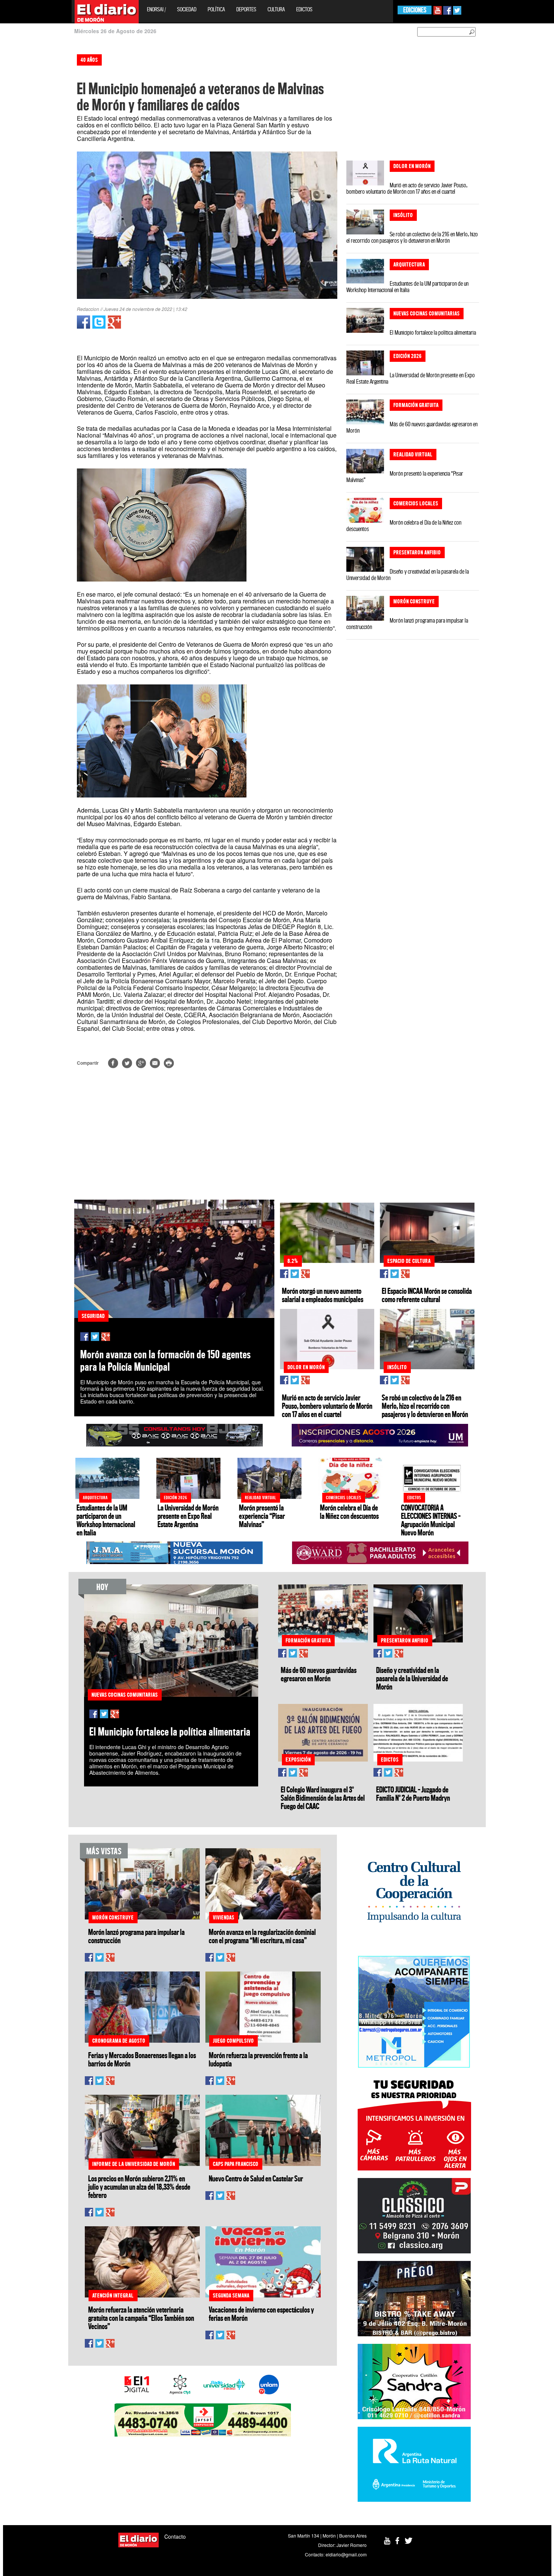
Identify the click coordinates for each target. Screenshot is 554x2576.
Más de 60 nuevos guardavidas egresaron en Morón (412, 427)
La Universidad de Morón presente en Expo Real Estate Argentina (411, 378)
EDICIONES (415, 10)
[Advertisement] (33, 162)
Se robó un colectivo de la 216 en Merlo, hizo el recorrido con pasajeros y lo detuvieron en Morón (412, 237)
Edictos (304, 9)
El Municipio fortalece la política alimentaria (433, 332)
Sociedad (187, 9)
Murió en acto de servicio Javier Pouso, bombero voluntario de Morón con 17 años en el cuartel (407, 188)
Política (216, 9)
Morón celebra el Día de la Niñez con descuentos (404, 526)
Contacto (175, 2536)
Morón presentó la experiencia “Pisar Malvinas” (405, 477)
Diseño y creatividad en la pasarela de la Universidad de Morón (408, 575)
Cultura (276, 9)
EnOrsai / (156, 9)
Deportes (246, 9)
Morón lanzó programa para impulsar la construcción (407, 624)
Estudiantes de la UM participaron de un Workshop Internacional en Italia (407, 287)
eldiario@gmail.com (346, 2554)
